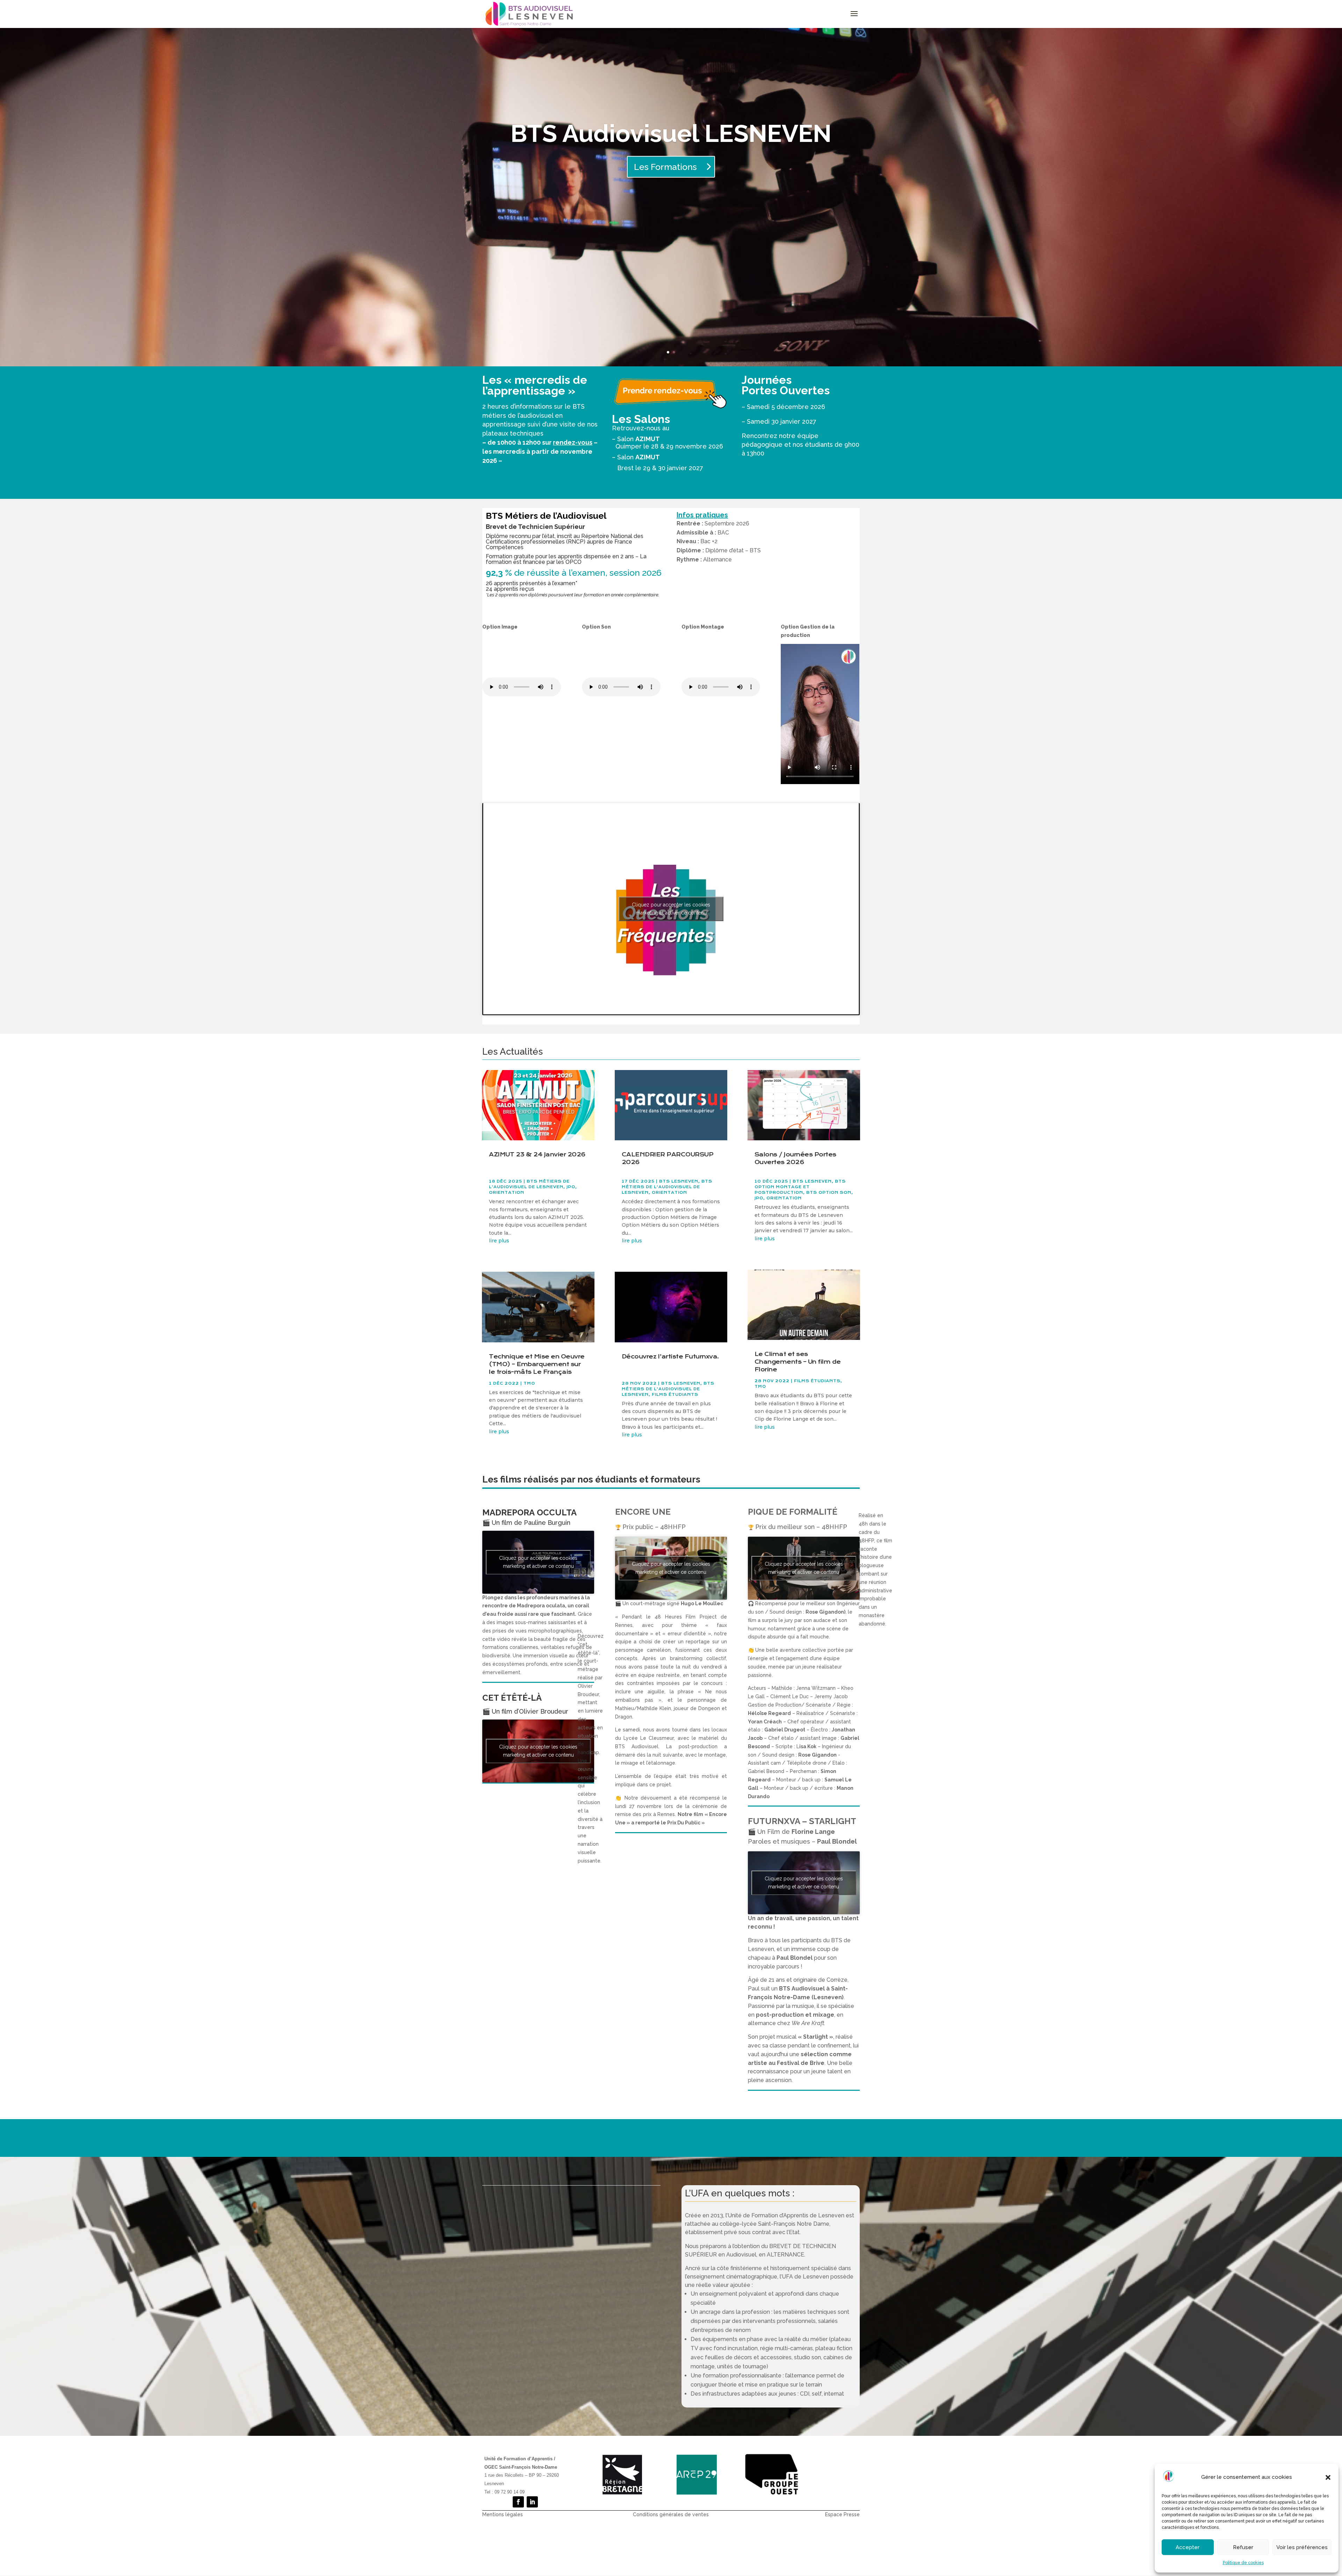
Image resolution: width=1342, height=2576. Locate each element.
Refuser (1243, 2547)
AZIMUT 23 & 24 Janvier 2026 (537, 1154)
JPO (571, 1187)
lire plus (499, 1241)
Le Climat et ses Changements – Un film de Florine (798, 1362)
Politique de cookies (1243, 2563)
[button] (1328, 2477)
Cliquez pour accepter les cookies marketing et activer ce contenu (671, 909)
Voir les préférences (1302, 2547)
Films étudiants (675, 1395)
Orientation (507, 1193)
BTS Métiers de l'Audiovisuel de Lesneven (667, 1187)
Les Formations (665, 167)
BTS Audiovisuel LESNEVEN (671, 133)
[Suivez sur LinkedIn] (532, 2502)
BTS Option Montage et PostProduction (800, 1187)
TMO (529, 1383)
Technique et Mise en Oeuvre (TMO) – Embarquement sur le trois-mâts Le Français (537, 1364)
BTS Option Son (829, 1193)
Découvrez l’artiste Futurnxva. (670, 1357)
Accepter (1188, 2547)
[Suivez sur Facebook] (518, 2502)
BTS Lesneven (679, 1181)
